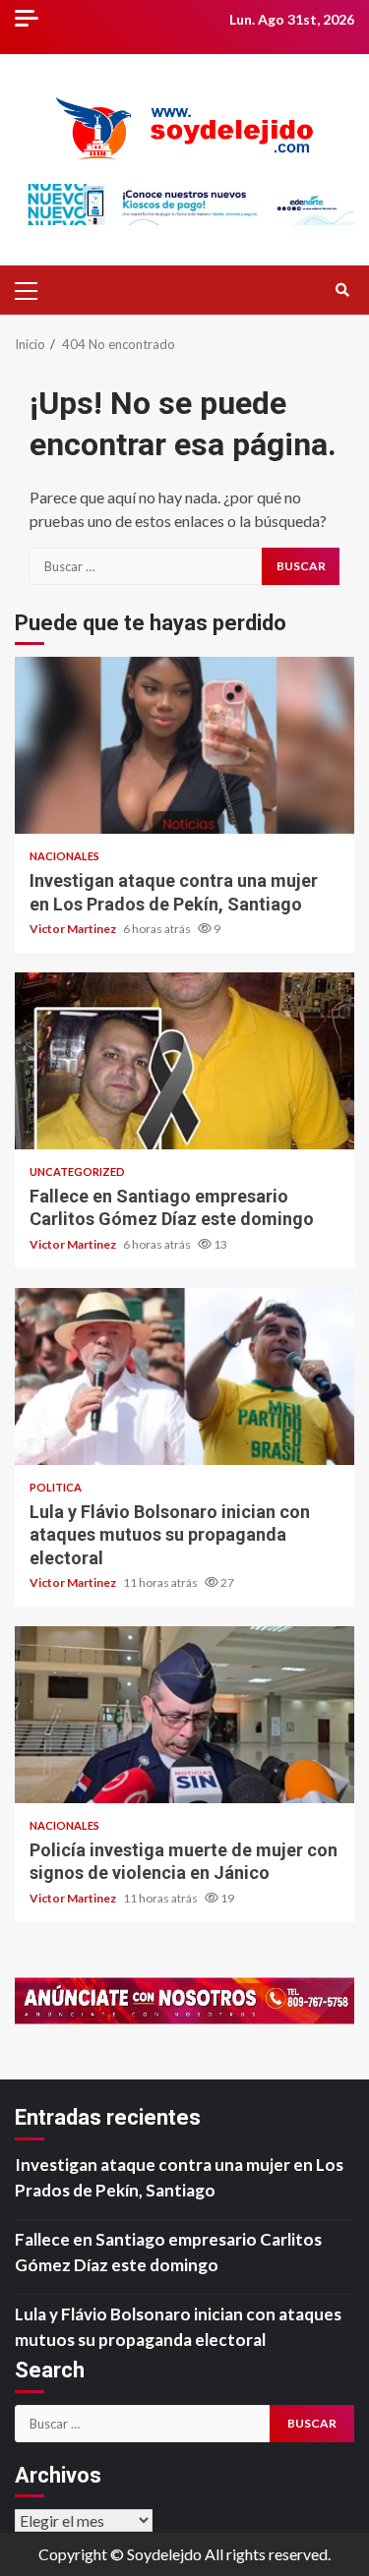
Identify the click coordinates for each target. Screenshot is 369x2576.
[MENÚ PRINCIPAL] (34, 290)
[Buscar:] (146, 566)
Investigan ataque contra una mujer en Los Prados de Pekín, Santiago (184, 745)
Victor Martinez (74, 929)
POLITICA (56, 1487)
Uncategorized (77, 1171)
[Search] (342, 290)
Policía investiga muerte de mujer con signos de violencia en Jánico (184, 1715)
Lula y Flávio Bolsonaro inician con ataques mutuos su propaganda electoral (184, 1376)
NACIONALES (64, 856)
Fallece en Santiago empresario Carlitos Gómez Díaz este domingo (184, 1061)
